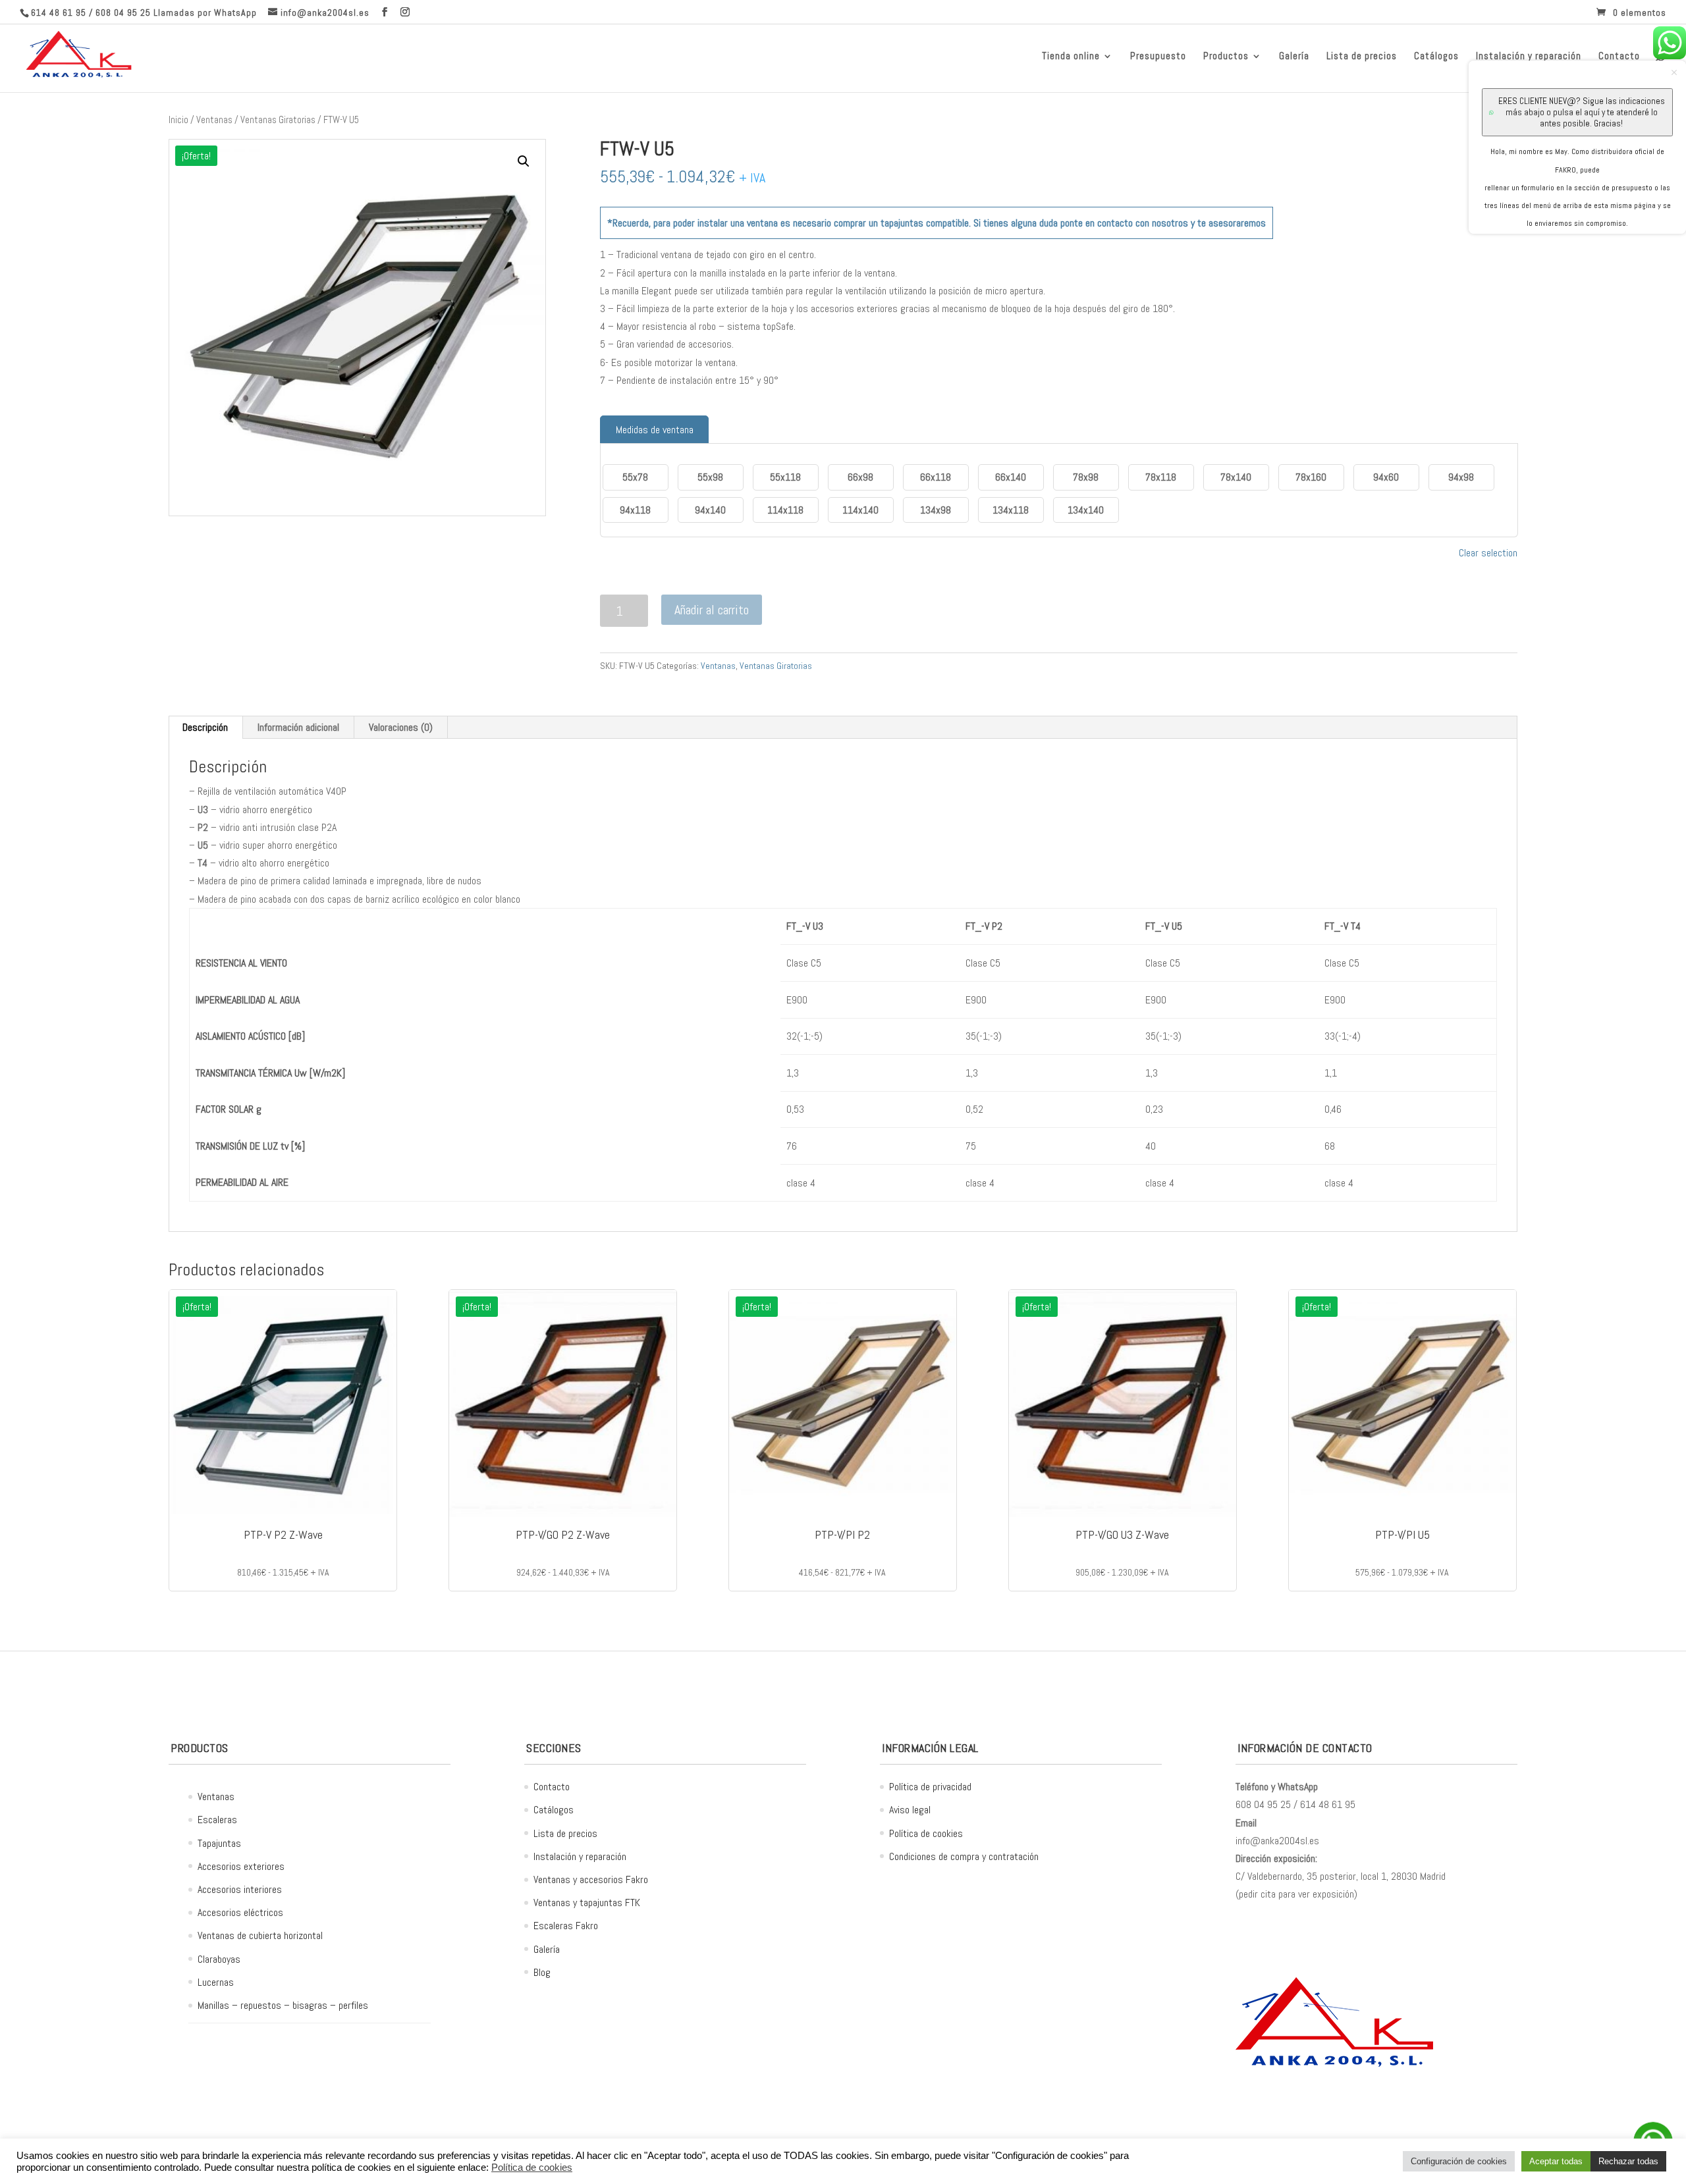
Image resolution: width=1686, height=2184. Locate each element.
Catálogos (1436, 57)
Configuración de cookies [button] (1459, 2161)
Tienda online (1071, 57)
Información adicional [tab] (298, 727)
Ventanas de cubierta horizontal (260, 1935)
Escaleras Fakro (566, 1926)
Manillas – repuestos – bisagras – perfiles (283, 2005)
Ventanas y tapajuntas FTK (587, 1903)
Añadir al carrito (712, 610)
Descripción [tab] (205, 727)
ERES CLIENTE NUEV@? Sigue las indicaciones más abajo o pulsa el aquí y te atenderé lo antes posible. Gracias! (1582, 112)
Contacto (552, 1787)
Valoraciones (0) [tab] (401, 727)
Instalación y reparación (580, 1856)
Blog (542, 1972)
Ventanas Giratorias (278, 120)
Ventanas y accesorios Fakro (591, 1879)
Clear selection (1488, 553)
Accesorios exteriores (241, 1866)
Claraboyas (219, 1959)
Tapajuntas (219, 1843)
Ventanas (214, 120)
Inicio (178, 120)
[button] (524, 161)
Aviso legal (910, 1810)
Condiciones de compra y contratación (964, 1856)
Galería (1294, 57)
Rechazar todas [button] (1628, 2161)
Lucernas (216, 1982)
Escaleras (217, 1820)
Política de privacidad (930, 1787)
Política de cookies (926, 1833)
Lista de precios (1362, 57)
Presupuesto (1158, 57)
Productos (1226, 57)
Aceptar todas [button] (1556, 2161)
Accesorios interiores (240, 1889)
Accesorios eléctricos (240, 1912)
